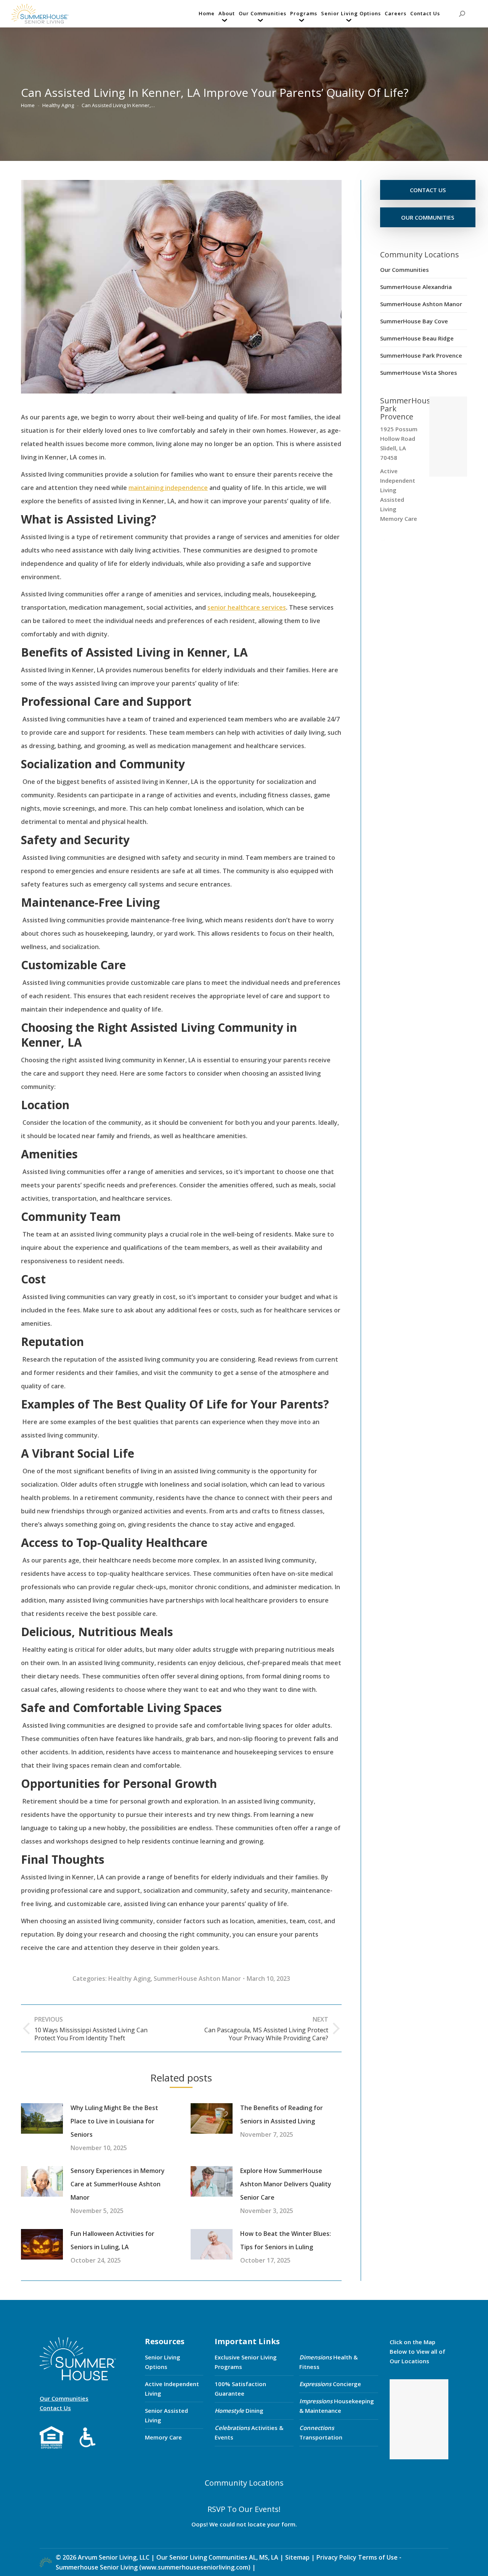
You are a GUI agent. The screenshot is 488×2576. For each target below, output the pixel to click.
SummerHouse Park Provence (421, 355)
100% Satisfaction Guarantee (240, 2389)
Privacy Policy (336, 2557)
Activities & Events (249, 2432)
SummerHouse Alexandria (416, 287)
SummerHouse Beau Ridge (417, 338)
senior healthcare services (247, 607)
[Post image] (42, 2118)
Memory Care (163, 2437)
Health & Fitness (328, 2362)
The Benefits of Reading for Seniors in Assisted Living (282, 2114)
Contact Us (55, 2408)
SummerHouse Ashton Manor (197, 1979)
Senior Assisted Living (166, 2415)
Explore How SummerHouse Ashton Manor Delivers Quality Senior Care (286, 2184)
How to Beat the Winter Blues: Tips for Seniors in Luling (286, 2240)
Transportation (321, 2432)
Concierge (330, 2384)
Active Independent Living (172, 2389)
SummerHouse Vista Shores (419, 373)
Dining (239, 2411)
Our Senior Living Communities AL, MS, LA (217, 2557)
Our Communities (405, 270)
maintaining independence (168, 488)
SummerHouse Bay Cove (414, 321)
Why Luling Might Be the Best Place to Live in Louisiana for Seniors (114, 2121)
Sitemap (298, 2557)
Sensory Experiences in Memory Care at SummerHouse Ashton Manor (118, 2184)
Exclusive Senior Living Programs (246, 2362)
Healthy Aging (129, 1979)
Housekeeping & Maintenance (337, 2406)
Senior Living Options (163, 2362)
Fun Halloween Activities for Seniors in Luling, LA (112, 2240)
